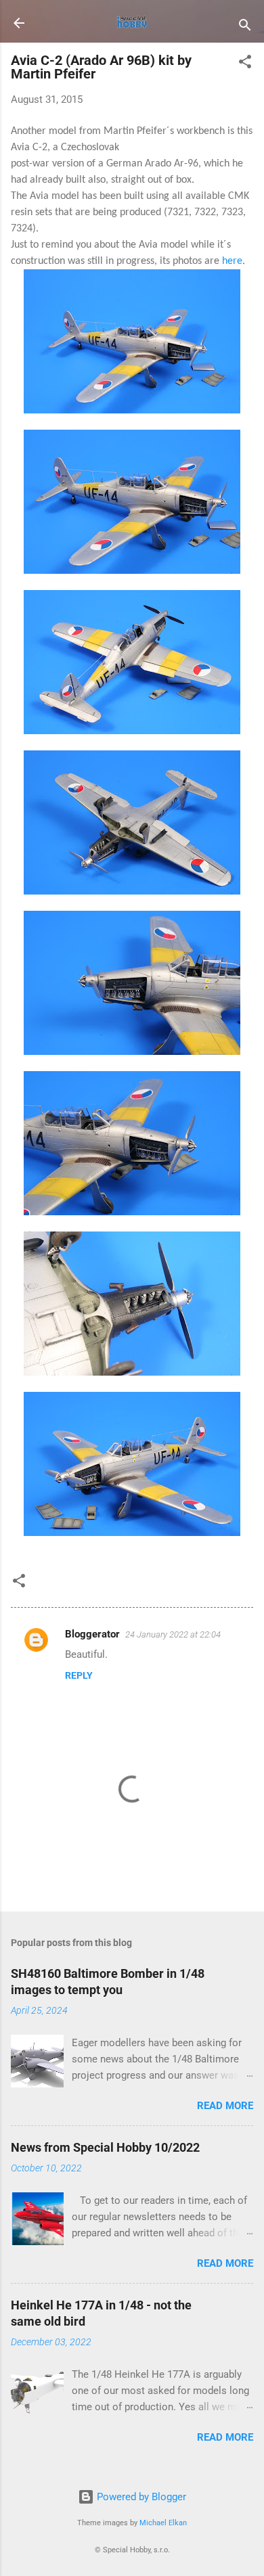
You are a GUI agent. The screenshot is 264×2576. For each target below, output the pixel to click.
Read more (225, 2106)
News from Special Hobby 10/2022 (105, 2147)
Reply (79, 1675)
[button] (245, 64)
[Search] (245, 27)
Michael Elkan (163, 2523)
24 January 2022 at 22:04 (173, 1634)
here (232, 261)
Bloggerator (92, 1634)
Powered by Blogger (140, 2497)
